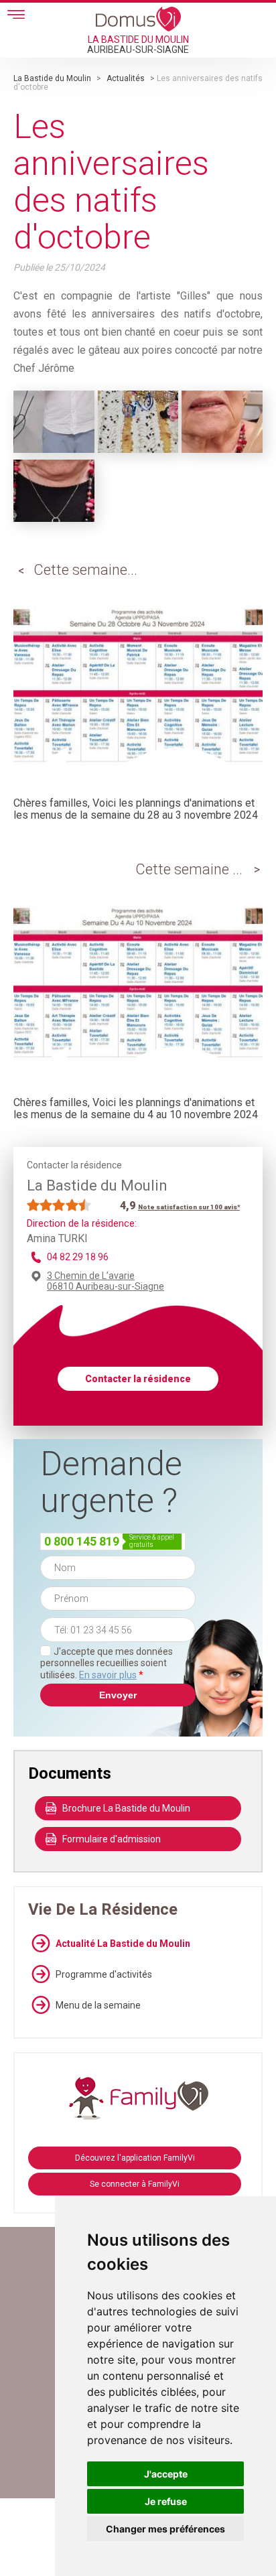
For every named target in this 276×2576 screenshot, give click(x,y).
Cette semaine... (85, 570)
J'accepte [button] (166, 2474)
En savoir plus (108, 1675)
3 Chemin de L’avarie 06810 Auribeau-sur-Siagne (106, 1281)
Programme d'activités (104, 1974)
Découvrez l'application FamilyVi (135, 2158)
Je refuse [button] (166, 2501)
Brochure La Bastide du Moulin (126, 1808)
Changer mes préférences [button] (165, 2529)
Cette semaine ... (189, 869)
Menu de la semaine (98, 2005)
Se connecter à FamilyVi (135, 2184)
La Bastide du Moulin (52, 78)
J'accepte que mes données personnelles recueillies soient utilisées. (107, 1663)
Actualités (126, 78)
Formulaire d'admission (112, 1839)
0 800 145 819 (82, 1541)
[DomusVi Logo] (138, 19)
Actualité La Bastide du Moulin (123, 1944)
